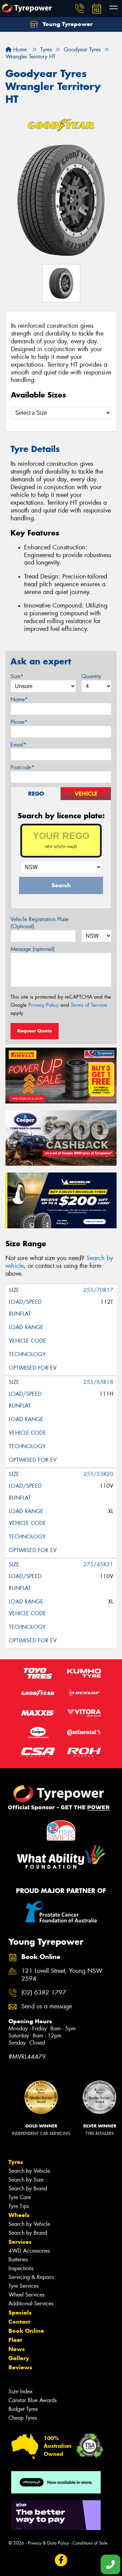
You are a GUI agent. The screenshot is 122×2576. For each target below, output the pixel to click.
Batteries (18, 2260)
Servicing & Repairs (31, 2277)
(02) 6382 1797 (44, 1993)
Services (20, 2242)
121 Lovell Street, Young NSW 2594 (62, 1975)
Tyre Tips (19, 2206)
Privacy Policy (44, 1005)
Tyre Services (24, 2286)
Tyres (16, 2162)
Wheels (19, 2215)
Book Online (26, 2331)
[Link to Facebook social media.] (61, 2560)
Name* (19, 699)
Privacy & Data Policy (48, 2543)
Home (19, 50)
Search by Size (26, 2180)
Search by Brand (28, 2189)
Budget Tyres (23, 2409)
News (17, 2349)
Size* (17, 676)
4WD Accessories (29, 2251)
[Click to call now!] (80, 8)
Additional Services (31, 2304)
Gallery (19, 2358)
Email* (18, 745)
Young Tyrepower (67, 24)
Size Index (21, 2391)
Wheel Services (26, 2295)
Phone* (19, 722)
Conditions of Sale (90, 2543)
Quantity (91, 676)
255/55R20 (98, 1474)
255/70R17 (98, 1290)
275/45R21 (98, 1564)
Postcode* (22, 767)
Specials (20, 2312)
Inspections (21, 2268)
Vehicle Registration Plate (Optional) (39, 923)
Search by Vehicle (29, 2171)
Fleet (15, 2340)
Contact (19, 2322)
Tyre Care (20, 2197)
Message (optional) (33, 949)
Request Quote (35, 1031)
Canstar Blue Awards (33, 2400)
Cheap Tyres (23, 2418)
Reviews (20, 2367)
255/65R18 (98, 1382)
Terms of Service (89, 1005)
